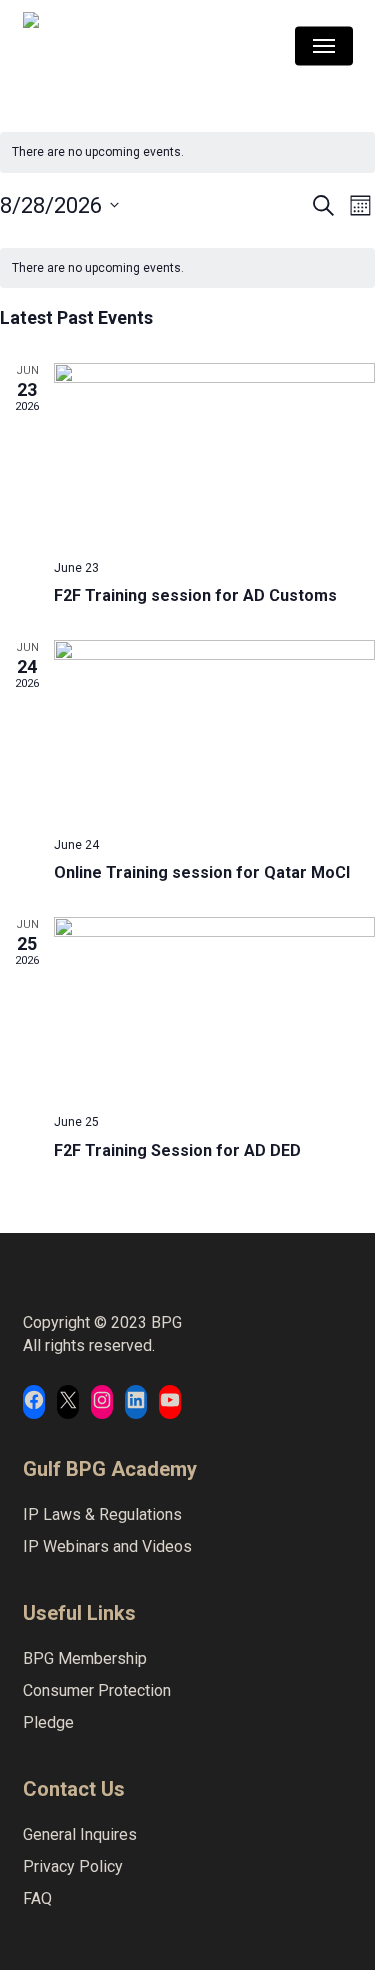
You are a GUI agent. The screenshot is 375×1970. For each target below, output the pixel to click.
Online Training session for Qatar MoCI (202, 872)
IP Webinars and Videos (107, 1546)
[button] (324, 46)
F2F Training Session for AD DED (177, 1150)
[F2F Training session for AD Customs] (214, 453)
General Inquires (80, 1834)
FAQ (37, 1898)
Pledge (48, 1722)
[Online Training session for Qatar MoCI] (214, 730)
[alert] (187, 152)
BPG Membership (85, 1658)
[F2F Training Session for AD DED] (214, 1007)
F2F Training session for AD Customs (195, 595)
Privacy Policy (73, 1866)
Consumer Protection (97, 1690)
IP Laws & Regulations (102, 1514)
